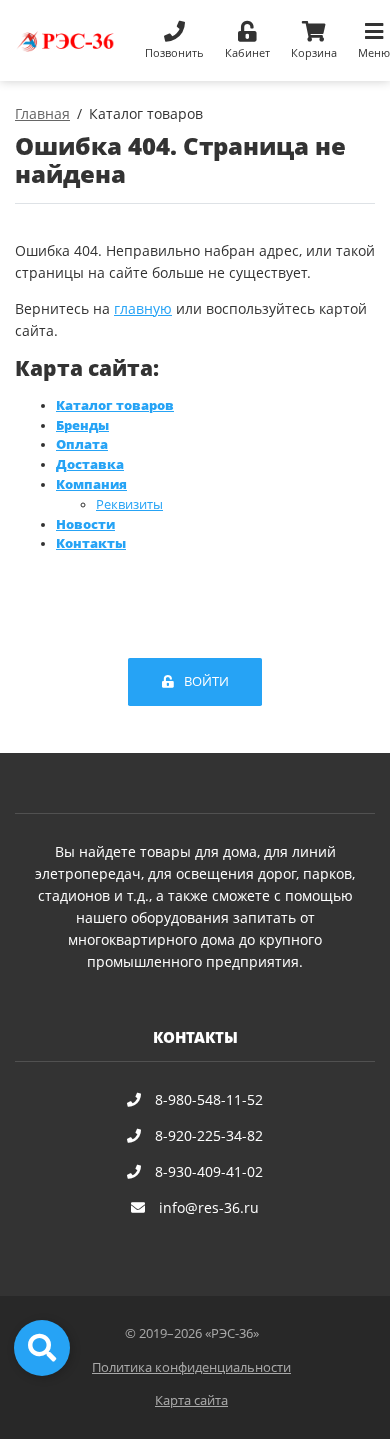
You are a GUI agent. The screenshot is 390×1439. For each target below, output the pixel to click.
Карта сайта (191, 1400)
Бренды (82, 425)
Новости (85, 524)
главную (143, 308)
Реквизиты (129, 504)
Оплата (82, 444)
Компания (91, 484)
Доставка (90, 464)
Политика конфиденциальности (191, 1367)
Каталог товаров (115, 405)
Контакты (91, 543)
